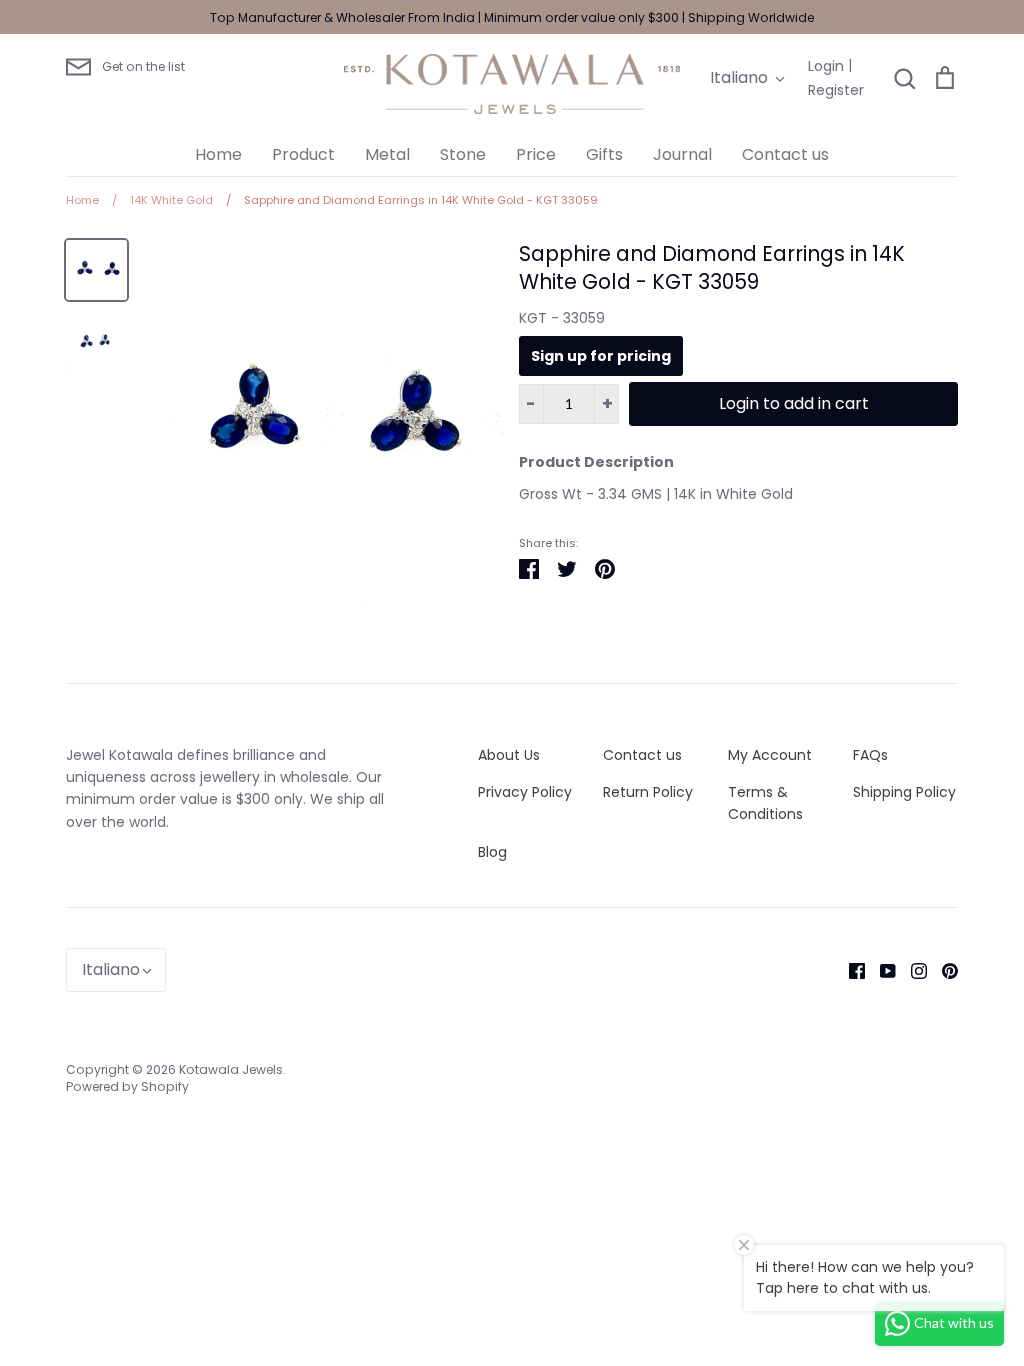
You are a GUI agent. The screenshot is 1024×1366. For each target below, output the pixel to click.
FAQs (870, 755)
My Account (770, 755)
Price (536, 154)
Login (826, 66)
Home (218, 154)
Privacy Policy (525, 792)
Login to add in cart (794, 403)
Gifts (604, 154)
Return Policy (648, 792)
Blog (492, 852)
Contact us (785, 154)
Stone (463, 154)
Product (303, 154)
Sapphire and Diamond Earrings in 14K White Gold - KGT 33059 (712, 268)
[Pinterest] (942, 970)
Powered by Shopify (127, 1086)
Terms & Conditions (765, 803)
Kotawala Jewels (231, 1069)
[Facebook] (849, 970)
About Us (509, 755)
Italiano (739, 77)
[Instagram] (911, 970)
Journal (682, 154)
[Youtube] (880, 970)
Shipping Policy (904, 792)
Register (836, 90)
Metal (387, 154)
